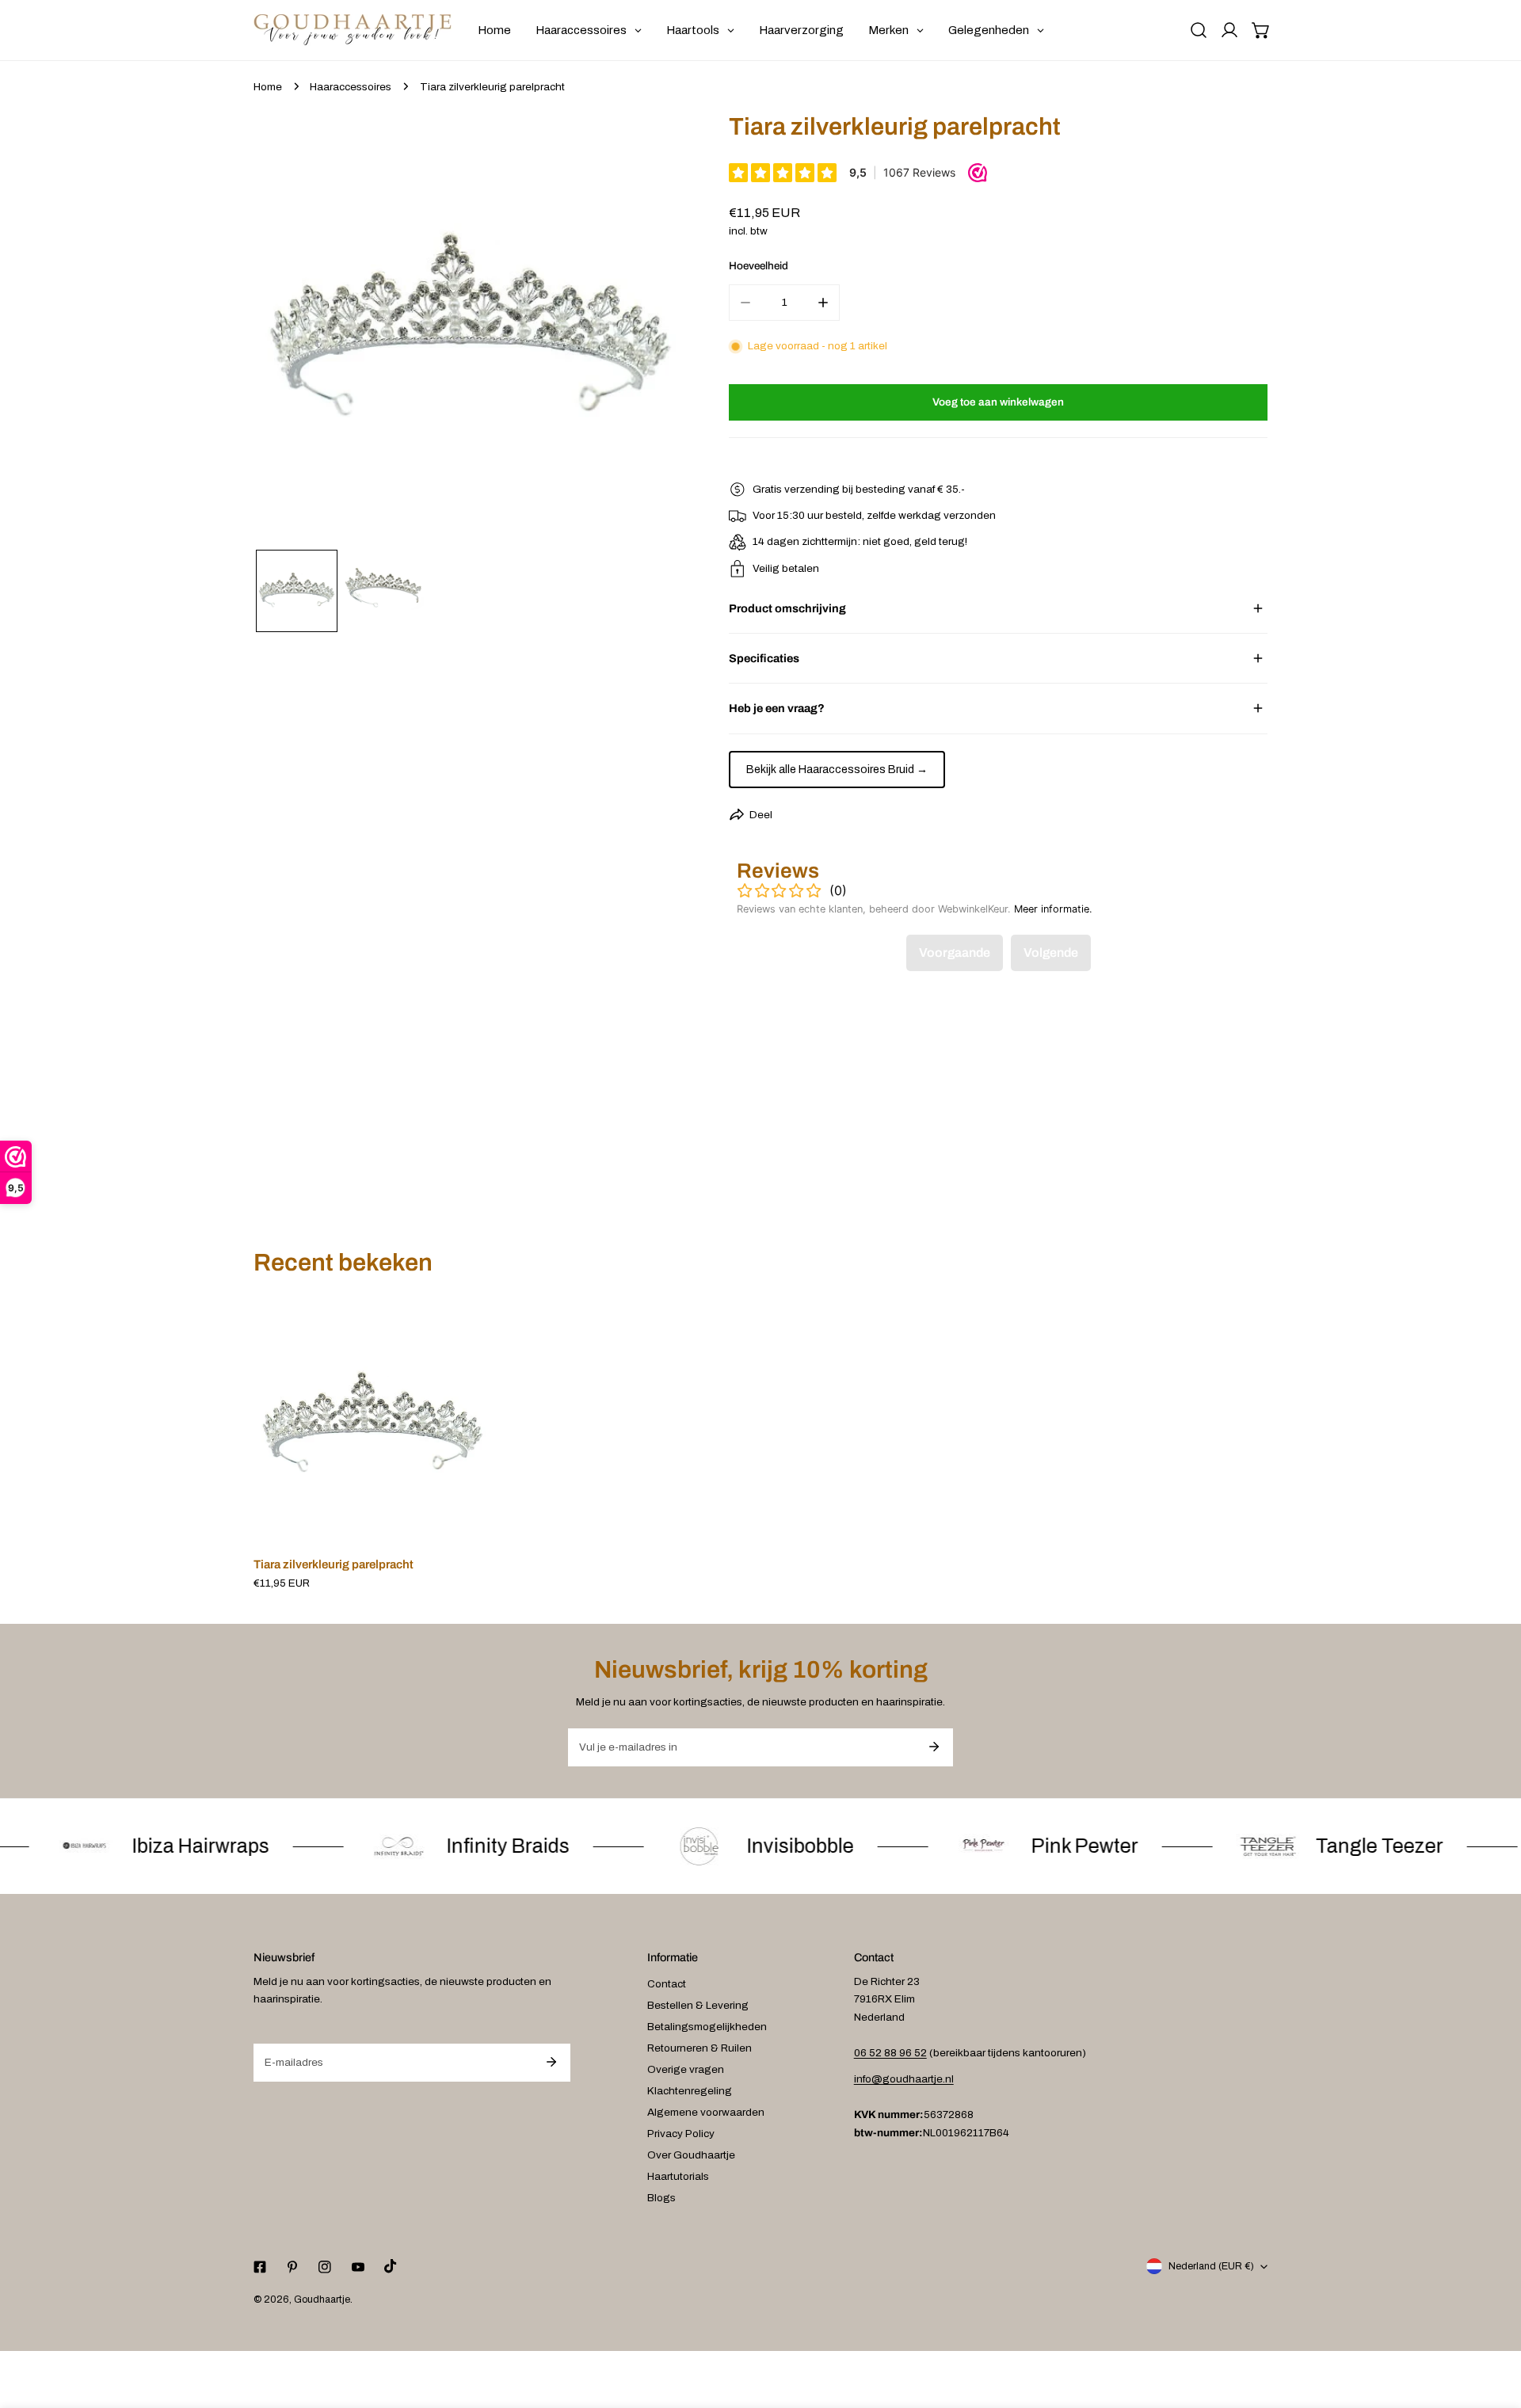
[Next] (653, 331)
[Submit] (934, 1747)
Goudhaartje (322, 2299)
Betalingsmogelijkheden (707, 2027)
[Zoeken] (1199, 30)
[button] (1261, 30)
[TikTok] (390, 2267)
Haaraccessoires (351, 87)
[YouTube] (358, 2267)
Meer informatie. (1053, 909)
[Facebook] (259, 2267)
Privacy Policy (681, 2134)
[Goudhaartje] (353, 30)
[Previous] (288, 331)
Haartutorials (678, 2176)
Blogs (661, 2198)
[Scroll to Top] (1494, 2326)
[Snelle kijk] (462, 1526)
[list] (470, 329)
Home (268, 87)
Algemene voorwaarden (706, 2112)
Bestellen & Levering (698, 2005)
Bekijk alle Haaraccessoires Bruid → (837, 770)
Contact (667, 1984)
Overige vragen (686, 2069)
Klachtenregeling (690, 2091)
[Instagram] (325, 2267)
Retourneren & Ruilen (700, 2048)
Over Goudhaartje (691, 2155)
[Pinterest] (293, 2267)
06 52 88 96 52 (890, 2053)
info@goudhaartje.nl (904, 2079)
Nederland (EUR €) (1211, 2266)
